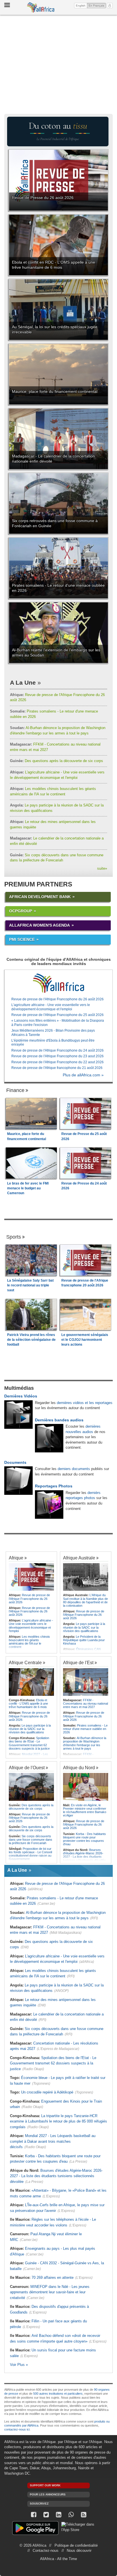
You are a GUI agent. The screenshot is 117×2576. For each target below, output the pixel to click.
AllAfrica (41, 7)
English (81, 6)
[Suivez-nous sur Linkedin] (58, 2515)
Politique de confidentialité (76, 2545)
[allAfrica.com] (58, 983)
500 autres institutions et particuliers (58, 2394)
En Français (97, 5)
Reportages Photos (54, 1486)
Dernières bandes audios (59, 1420)
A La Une (23, 683)
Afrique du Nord (79, 1768)
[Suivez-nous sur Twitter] (46, 2515)
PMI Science (22, 939)
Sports (14, 1237)
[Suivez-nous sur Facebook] (34, 2515)
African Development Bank (40, 897)
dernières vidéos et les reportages (85, 1403)
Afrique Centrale (25, 1662)
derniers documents (74, 1469)
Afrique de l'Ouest (27, 1768)
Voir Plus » (19, 2365)
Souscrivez (39, 2504)
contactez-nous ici (17, 2429)
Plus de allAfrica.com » (83, 1075)
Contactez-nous (46, 2551)
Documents (15, 1462)
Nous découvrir (79, 2551)
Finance (15, 1090)
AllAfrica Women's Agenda (39, 925)
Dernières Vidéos (21, 1396)
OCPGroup (21, 911)
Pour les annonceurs (48, 2494)
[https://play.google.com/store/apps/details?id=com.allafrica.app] (35, 2529)
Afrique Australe (79, 1558)
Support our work (45, 2485)
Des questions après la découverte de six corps (57, 761)
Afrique (16, 1558)
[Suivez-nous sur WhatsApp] (71, 2515)
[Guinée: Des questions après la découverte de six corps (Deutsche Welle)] (31, 1787)
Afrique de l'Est (78, 1662)
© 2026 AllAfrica (33, 2545)
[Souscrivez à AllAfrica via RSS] (83, 2515)
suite (102, 868)
